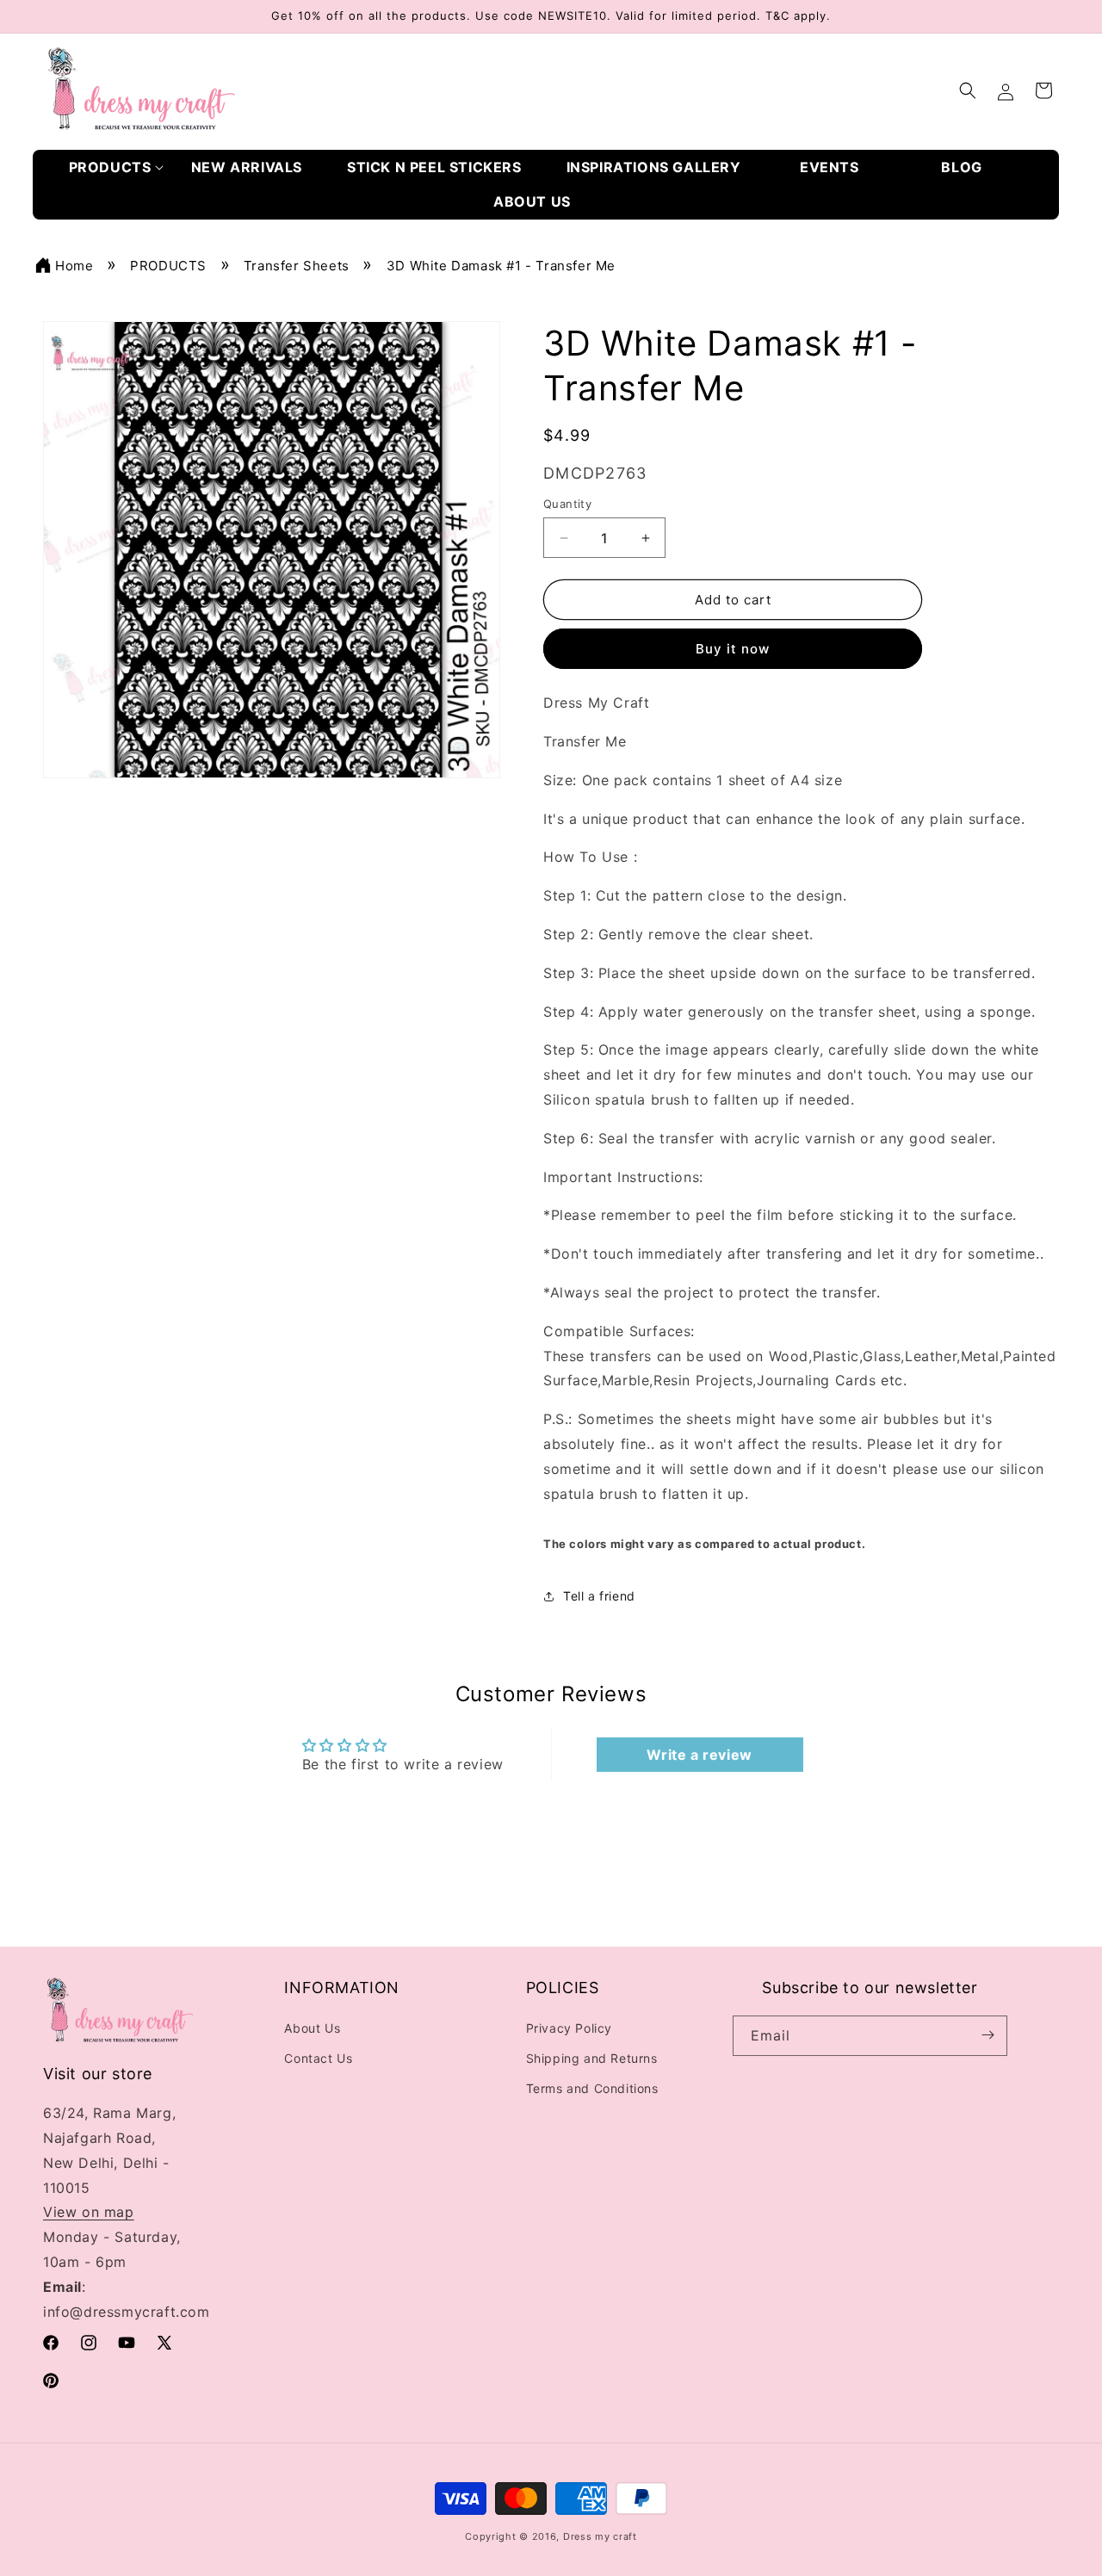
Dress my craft (600, 2536)
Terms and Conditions (592, 2088)
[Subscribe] (987, 2035)
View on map (89, 2212)
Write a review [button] (699, 1756)
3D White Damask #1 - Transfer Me (501, 266)
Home (74, 266)
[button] (116, 167)
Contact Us (318, 2057)
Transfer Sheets (297, 266)
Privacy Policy (569, 2027)
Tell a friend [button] (599, 1597)
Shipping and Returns (592, 2057)
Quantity (567, 504)
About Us (312, 2027)
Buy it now (733, 650)
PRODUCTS (168, 266)
